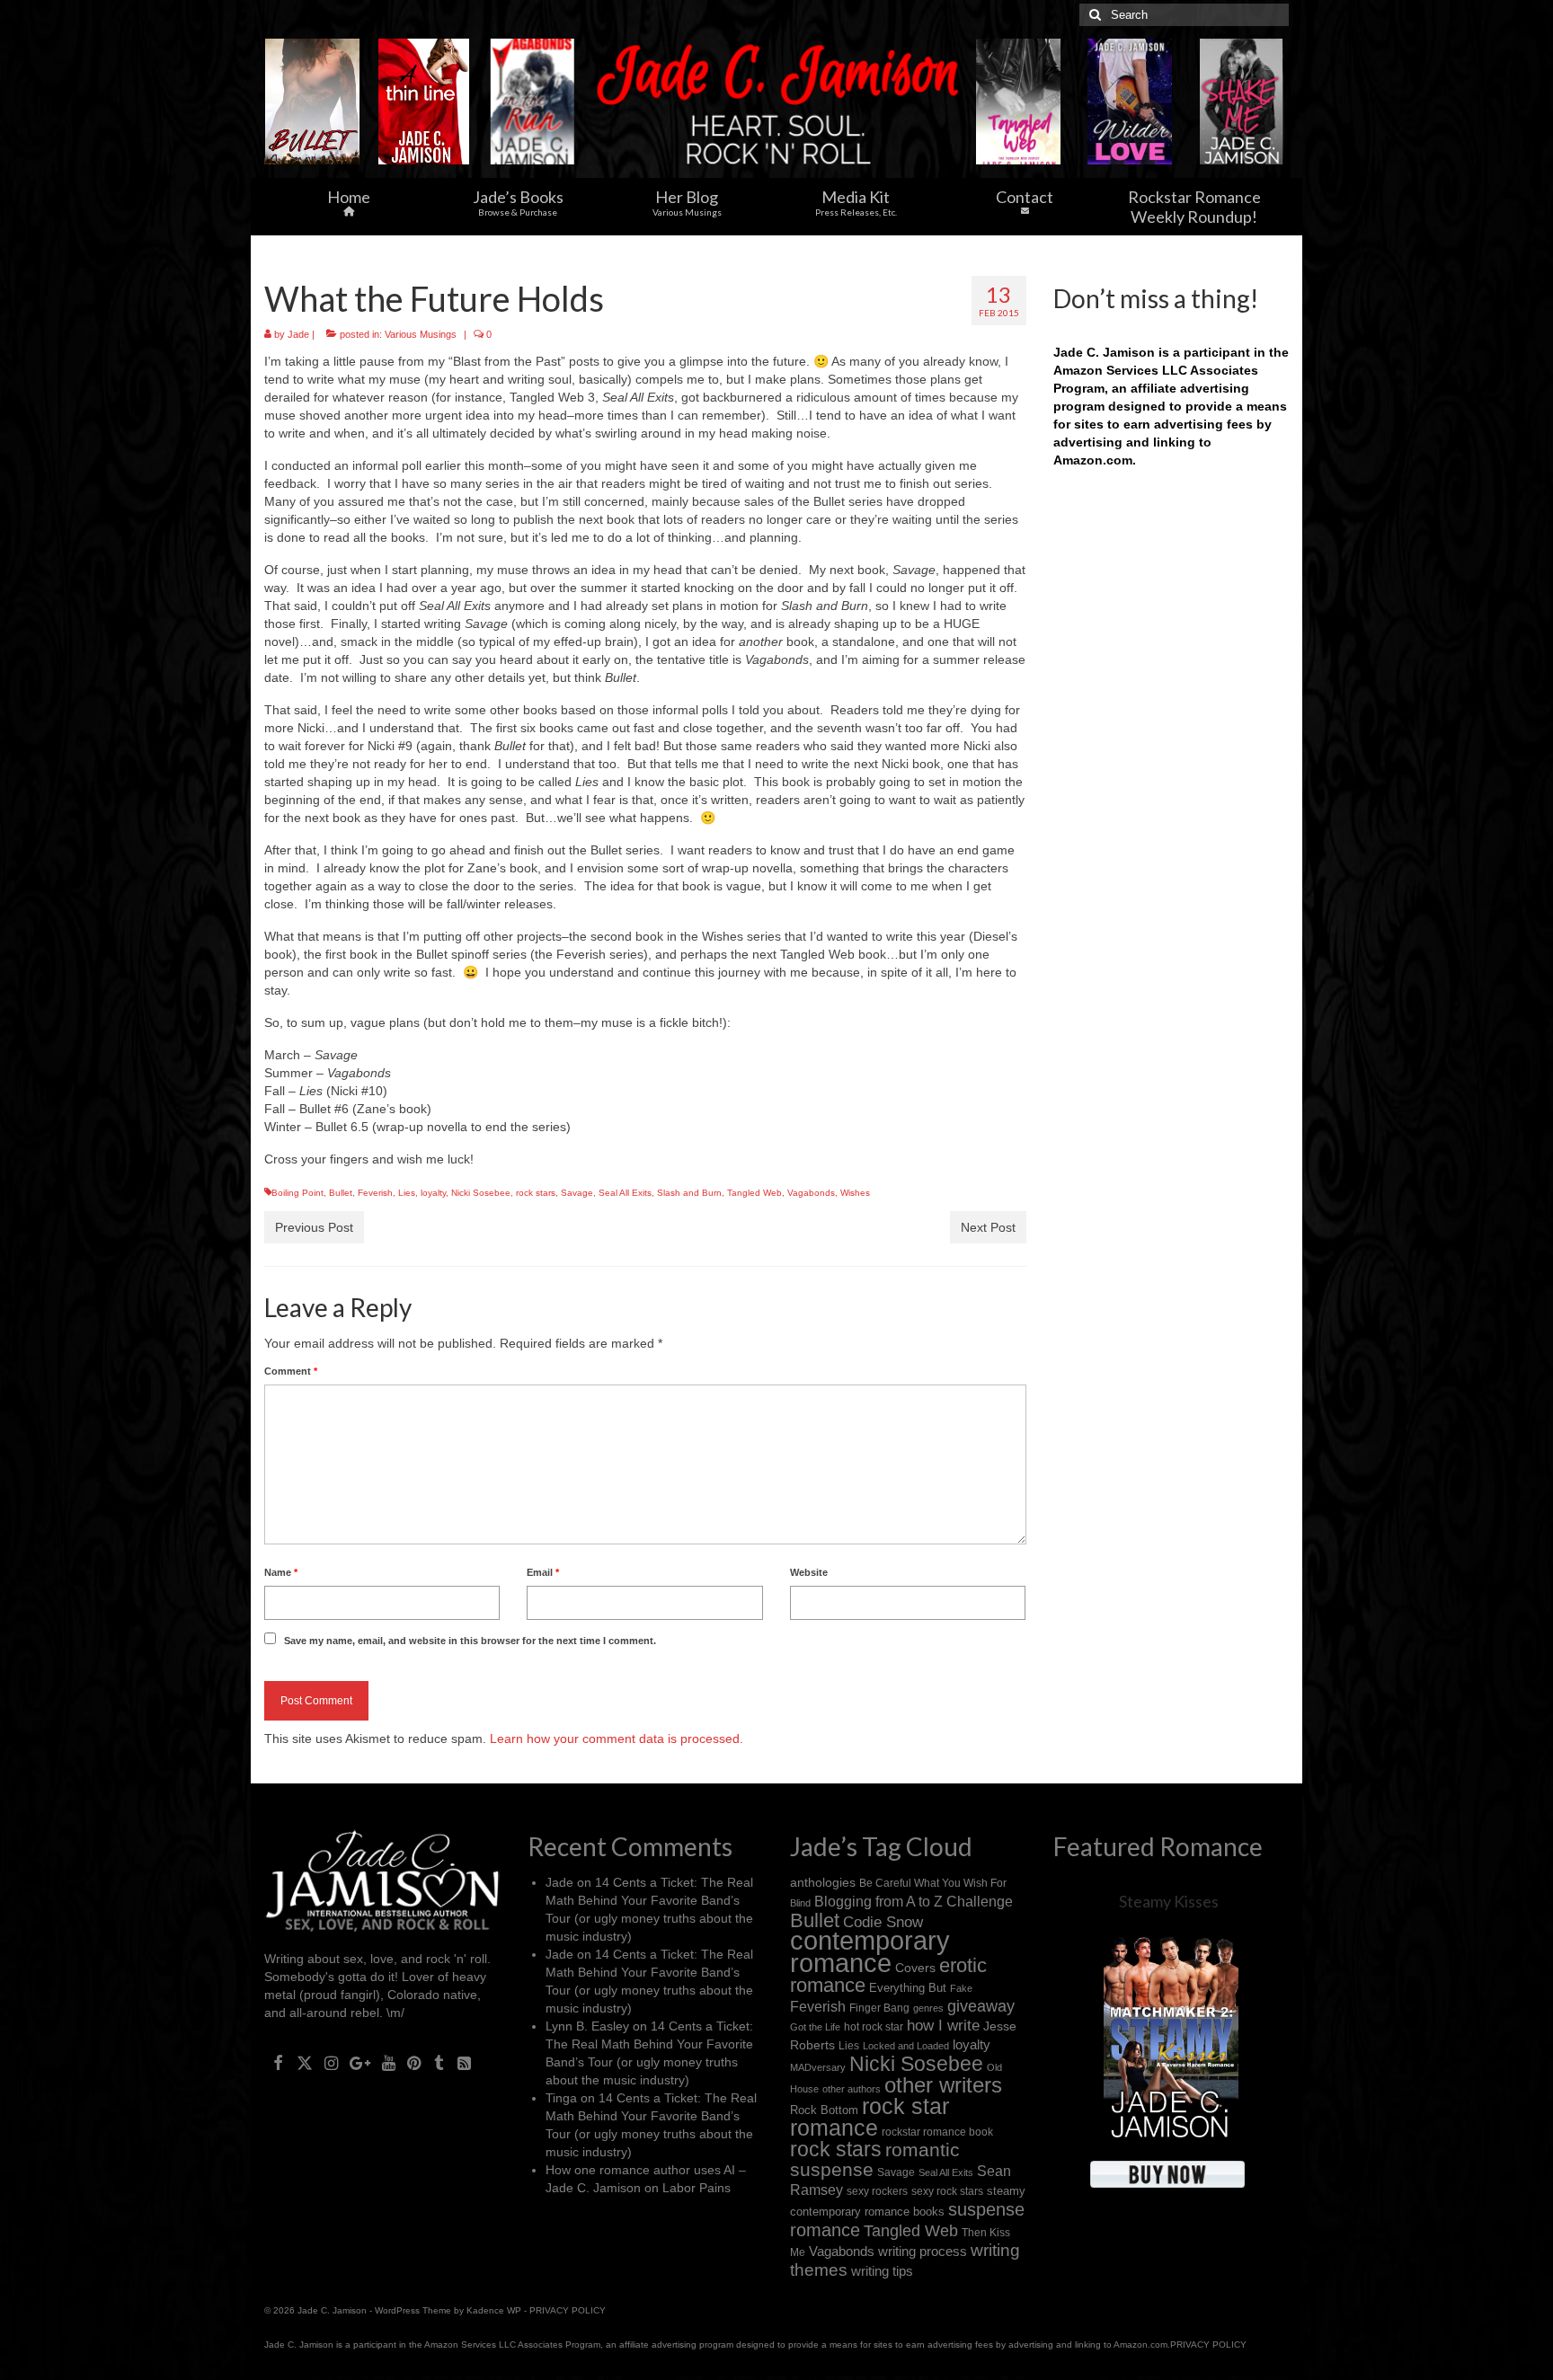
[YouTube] (389, 2062)
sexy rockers (877, 2191)
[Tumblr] (439, 2062)
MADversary (818, 2067)
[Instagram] (331, 2062)
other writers (943, 2085)
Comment (291, 1371)
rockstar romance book (937, 2132)
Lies (407, 1193)
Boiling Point (297, 1193)
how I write (943, 2026)
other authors (852, 2089)
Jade (298, 334)
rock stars (536, 1193)
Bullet (341, 1193)
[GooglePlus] (360, 2062)
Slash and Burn (689, 1193)
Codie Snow (883, 1922)
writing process (923, 2251)
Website (809, 1572)
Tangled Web (754, 1193)
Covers (915, 1968)
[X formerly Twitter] (305, 2062)
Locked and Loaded (906, 2046)
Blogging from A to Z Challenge (914, 1901)
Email (543, 1572)
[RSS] (464, 2062)
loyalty (433, 1193)
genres (928, 2008)
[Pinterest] (414, 2062)
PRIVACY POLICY (568, 2310)
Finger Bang (879, 2008)
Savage (577, 1193)
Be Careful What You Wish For (933, 1883)
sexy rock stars (947, 2191)
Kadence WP (494, 2310)
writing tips (882, 2271)
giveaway (981, 2006)
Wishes (855, 1193)
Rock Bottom (824, 2110)
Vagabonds (811, 1193)
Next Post (988, 1227)
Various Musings (421, 334)
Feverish (375, 1193)
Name (281, 1572)
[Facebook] (278, 2062)
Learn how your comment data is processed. (617, 1739)
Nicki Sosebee (481, 1193)
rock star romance (870, 2117)
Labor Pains (697, 2188)
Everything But (908, 1988)
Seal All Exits (625, 1193)
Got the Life (815, 2027)
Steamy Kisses (1169, 1901)
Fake (961, 1988)
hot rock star (874, 2026)
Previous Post (314, 1227)
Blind (800, 1903)
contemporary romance (870, 1951)
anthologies (823, 1882)
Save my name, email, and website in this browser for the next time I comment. (470, 1641)
